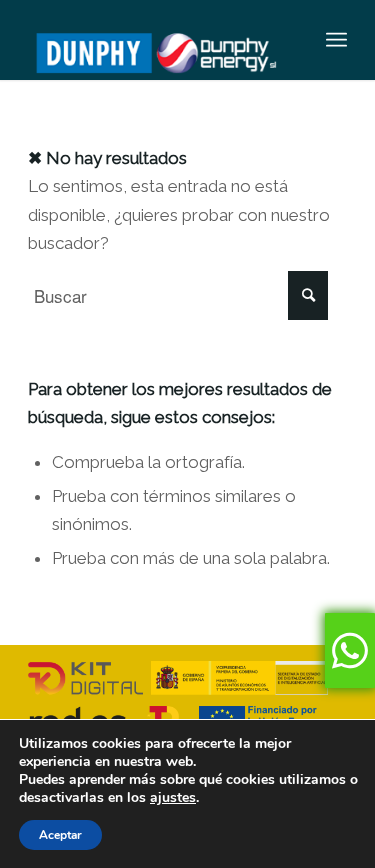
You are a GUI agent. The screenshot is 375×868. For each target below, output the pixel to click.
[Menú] (336, 40)
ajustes (173, 798)
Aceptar (60, 835)
